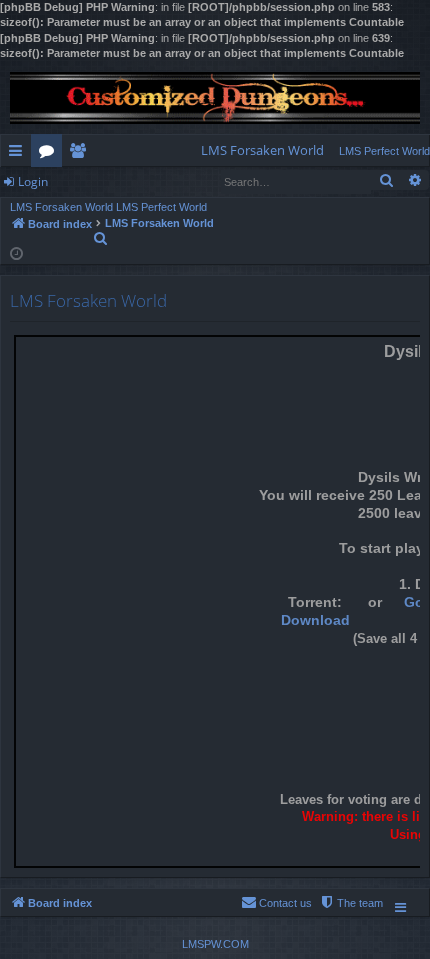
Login (33, 181)
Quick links (19, 154)
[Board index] (215, 98)
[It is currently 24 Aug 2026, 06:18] (16, 252)
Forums (50, 154)
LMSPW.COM (215, 944)
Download (315, 620)
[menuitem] (262, 150)
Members (81, 154)
